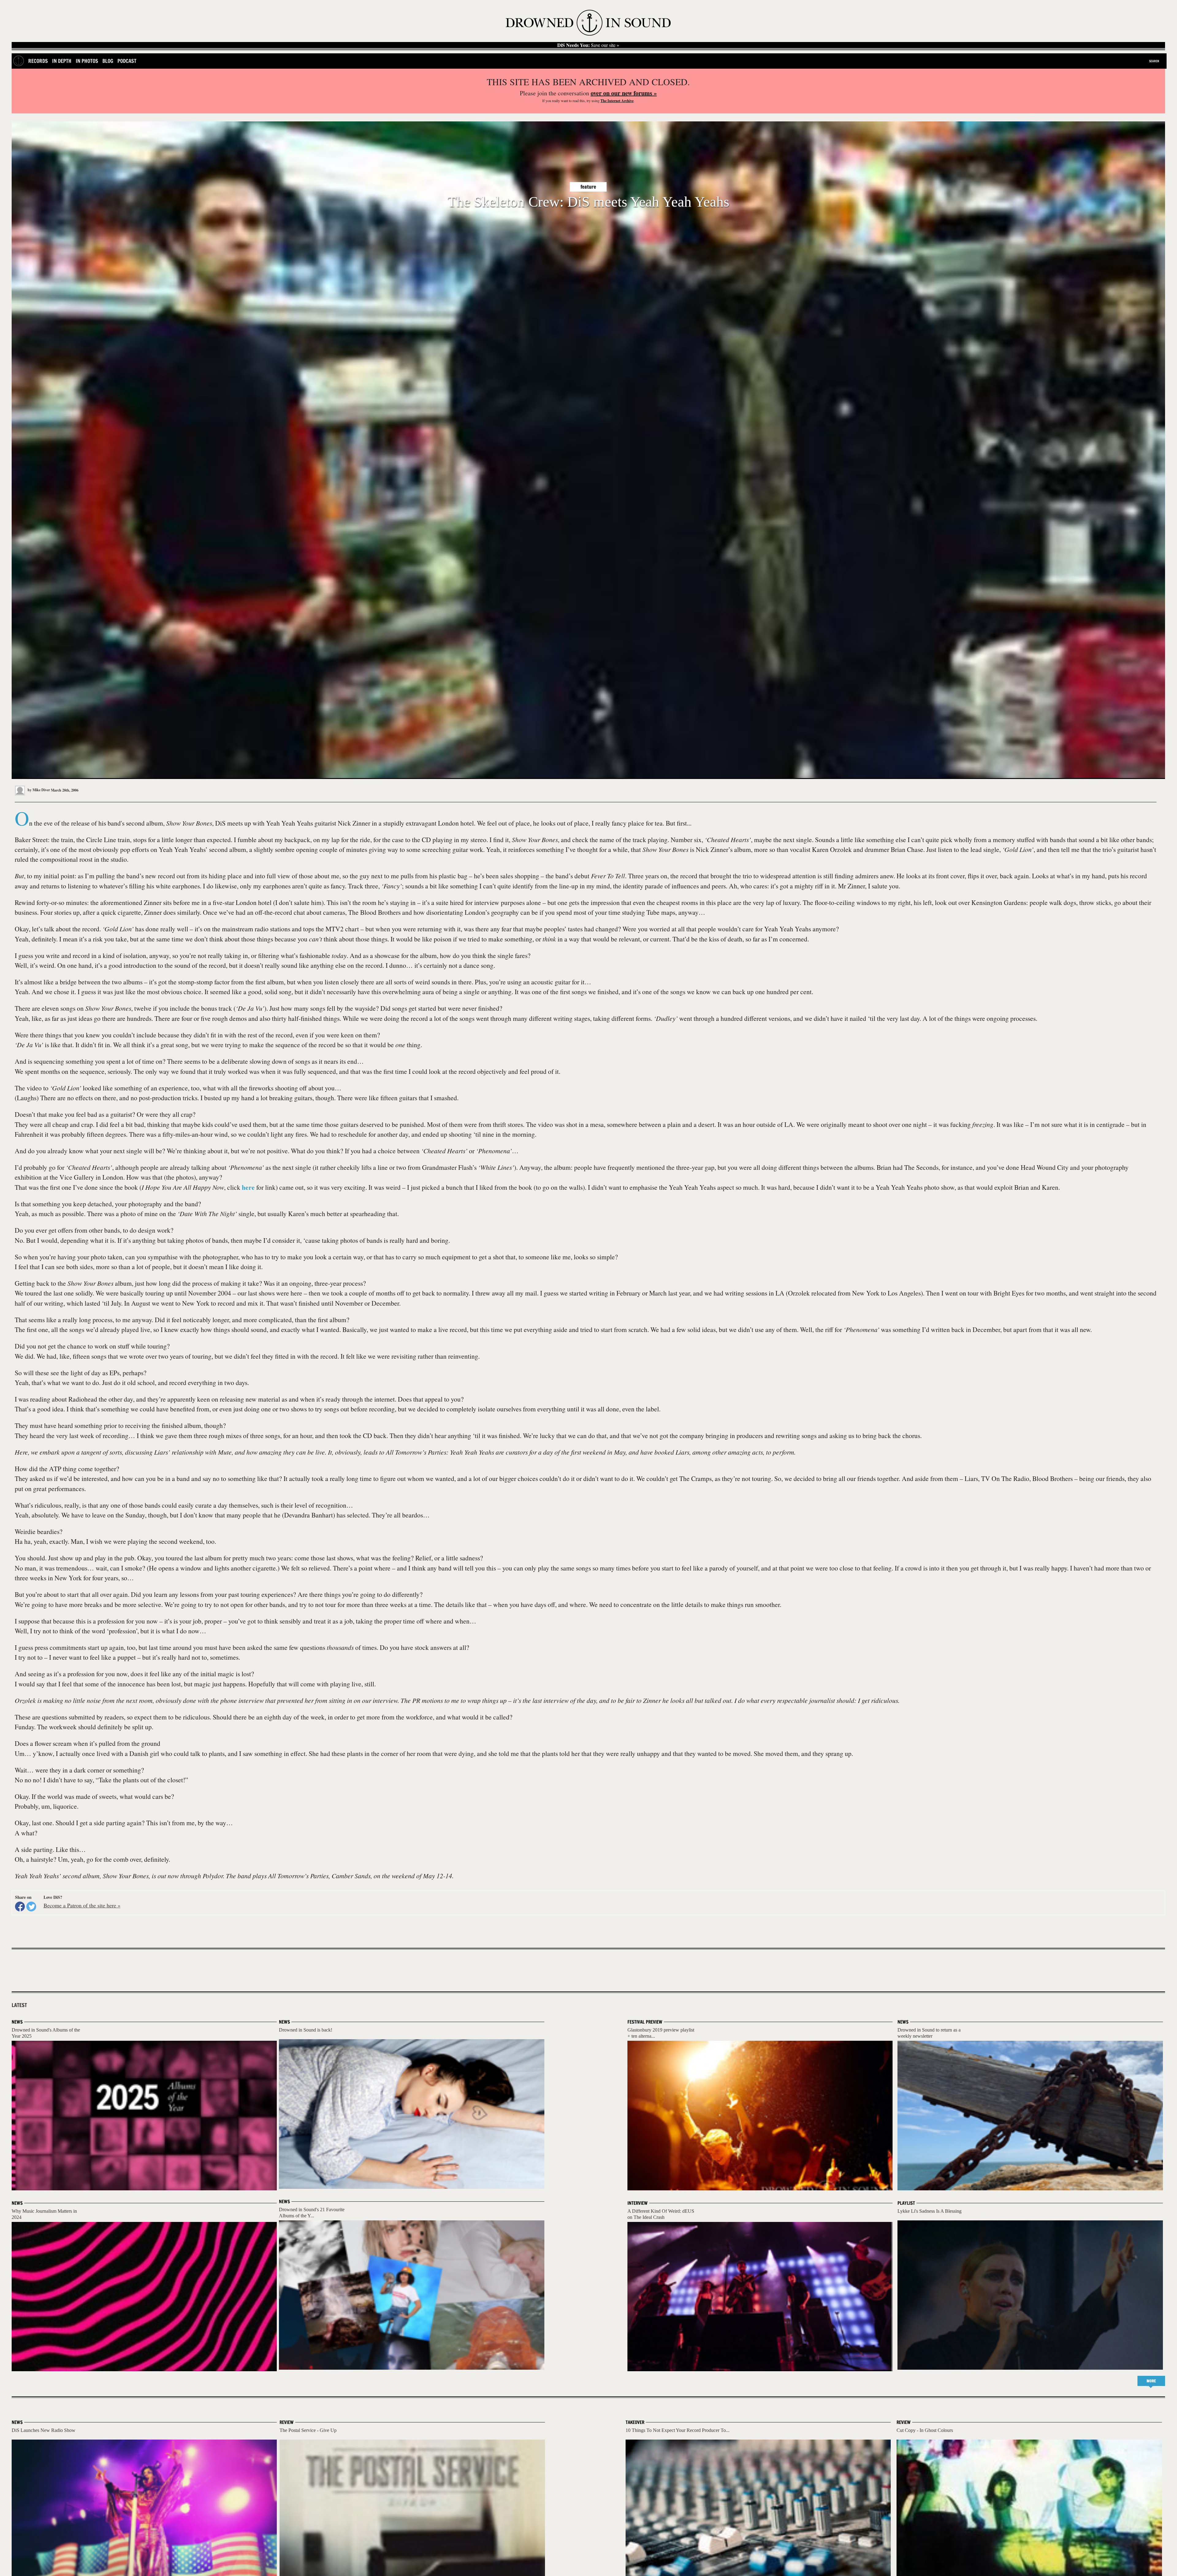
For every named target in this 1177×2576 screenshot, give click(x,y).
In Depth (62, 61)
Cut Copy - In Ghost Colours (925, 2430)
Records (38, 61)
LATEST (19, 2005)
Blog (108, 61)
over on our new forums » (624, 93)
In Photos (87, 61)
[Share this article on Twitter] (31, 1906)
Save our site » (588, 45)
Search (1154, 61)
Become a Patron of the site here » (82, 1905)
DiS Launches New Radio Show (44, 2430)
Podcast (127, 61)
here (248, 1187)
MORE (1151, 2381)
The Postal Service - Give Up (308, 2430)
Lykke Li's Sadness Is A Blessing (929, 2211)
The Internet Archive (617, 101)
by (38, 790)
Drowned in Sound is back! (306, 2030)
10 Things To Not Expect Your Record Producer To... (678, 2430)
